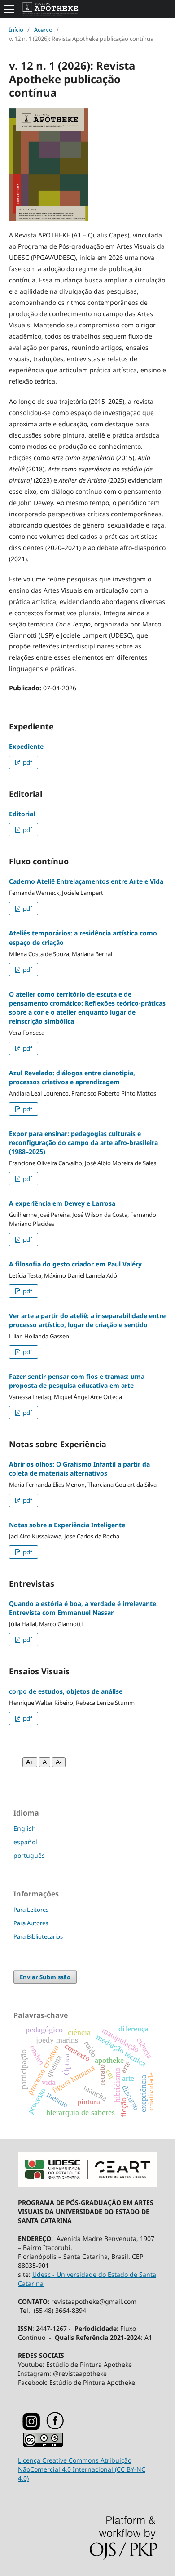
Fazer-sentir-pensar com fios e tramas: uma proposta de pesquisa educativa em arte (77, 1381)
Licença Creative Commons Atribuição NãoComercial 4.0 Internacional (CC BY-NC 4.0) (82, 2469)
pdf (27, 762)
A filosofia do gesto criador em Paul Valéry (75, 1264)
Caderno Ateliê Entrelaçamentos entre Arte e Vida (86, 881)
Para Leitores (31, 1910)
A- (59, 1762)
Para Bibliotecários (38, 1936)
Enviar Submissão (45, 1977)
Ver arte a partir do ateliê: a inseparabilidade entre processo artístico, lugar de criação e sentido (87, 1320)
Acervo (43, 30)
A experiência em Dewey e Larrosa (62, 1203)
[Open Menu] (9, 9)
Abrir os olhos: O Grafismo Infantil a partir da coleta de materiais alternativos (79, 1469)
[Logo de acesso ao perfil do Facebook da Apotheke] (66, 2428)
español (25, 1842)
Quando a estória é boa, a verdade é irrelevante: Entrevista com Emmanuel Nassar (83, 1608)
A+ (30, 1762)
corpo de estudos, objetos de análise (66, 1691)
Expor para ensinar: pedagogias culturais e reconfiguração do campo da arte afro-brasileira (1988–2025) (83, 1143)
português (29, 1855)
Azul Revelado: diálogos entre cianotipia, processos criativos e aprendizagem (72, 1077)
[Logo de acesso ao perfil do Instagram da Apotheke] (31, 2428)
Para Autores (31, 1923)
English (25, 1828)
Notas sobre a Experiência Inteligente (67, 1525)
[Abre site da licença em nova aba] (43, 2445)
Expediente (26, 746)
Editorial (22, 814)
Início (16, 30)
